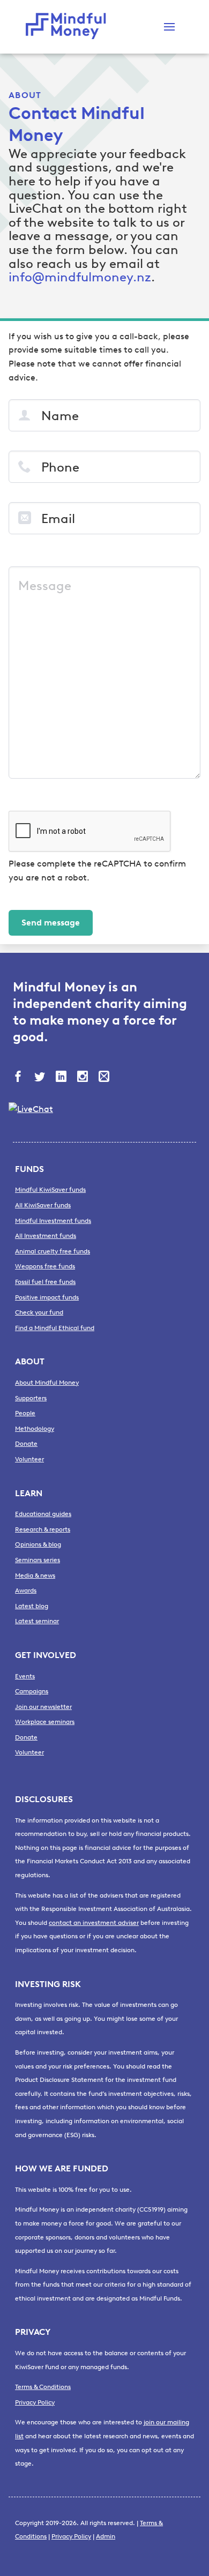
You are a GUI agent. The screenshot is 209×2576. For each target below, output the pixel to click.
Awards (26, 1591)
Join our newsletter (43, 1707)
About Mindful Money (47, 1383)
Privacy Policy (35, 2402)
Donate (26, 1444)
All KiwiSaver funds (43, 1205)
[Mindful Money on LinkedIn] (62, 1078)
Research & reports (43, 1529)
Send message (51, 923)
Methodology (35, 1429)
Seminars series (38, 1560)
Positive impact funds (47, 1297)
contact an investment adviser (94, 1923)
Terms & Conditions (43, 2387)
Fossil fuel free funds (45, 1282)
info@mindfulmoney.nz (80, 277)
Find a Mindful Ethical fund (55, 1328)
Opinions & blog (38, 1544)
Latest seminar (37, 1621)
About (25, 95)
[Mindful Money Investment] (69, 27)
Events (25, 1676)
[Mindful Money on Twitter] (41, 1078)
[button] (169, 27)
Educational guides (43, 1514)
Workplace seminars (45, 1722)
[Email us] (105, 1078)
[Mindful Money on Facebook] (19, 1078)
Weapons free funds (45, 1266)
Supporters (31, 1398)
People (25, 1413)
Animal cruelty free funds (53, 1251)
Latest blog (32, 1606)
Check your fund (39, 1312)
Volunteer (29, 1459)
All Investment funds (46, 1236)
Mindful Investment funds (53, 1221)
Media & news (35, 1576)
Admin (106, 2536)
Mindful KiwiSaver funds (50, 1190)
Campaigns (32, 1691)
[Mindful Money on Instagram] (84, 1078)
